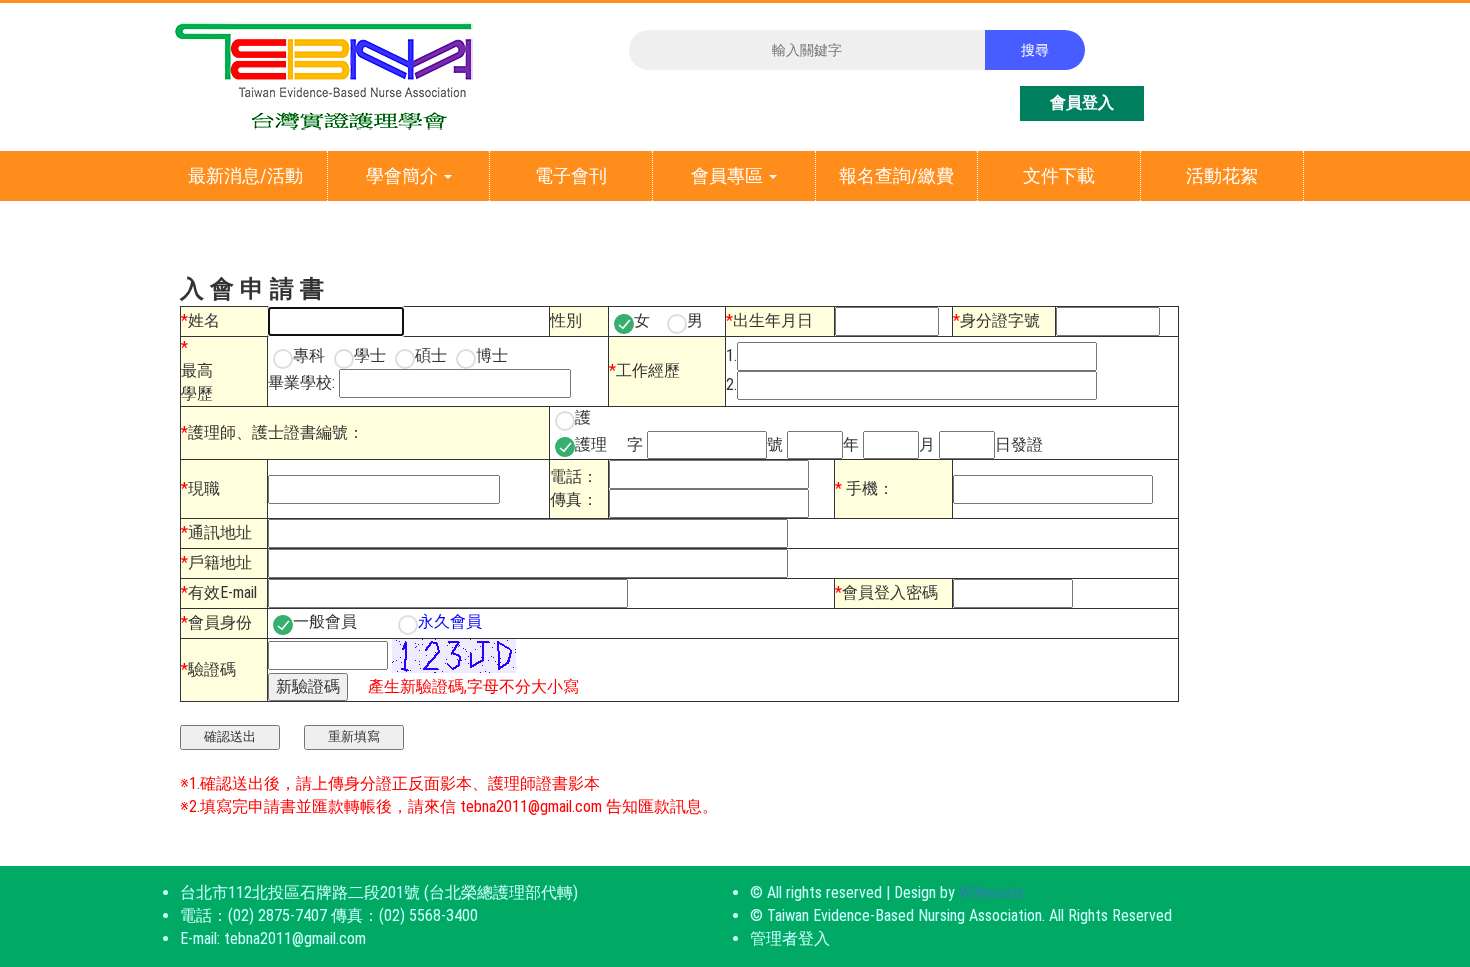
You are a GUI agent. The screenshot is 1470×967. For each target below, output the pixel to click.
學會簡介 (404, 175)
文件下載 (1059, 175)
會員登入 (1082, 102)
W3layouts (991, 892)
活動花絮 (1222, 175)
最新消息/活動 (245, 175)
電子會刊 (571, 175)
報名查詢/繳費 (896, 175)
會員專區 (729, 175)
